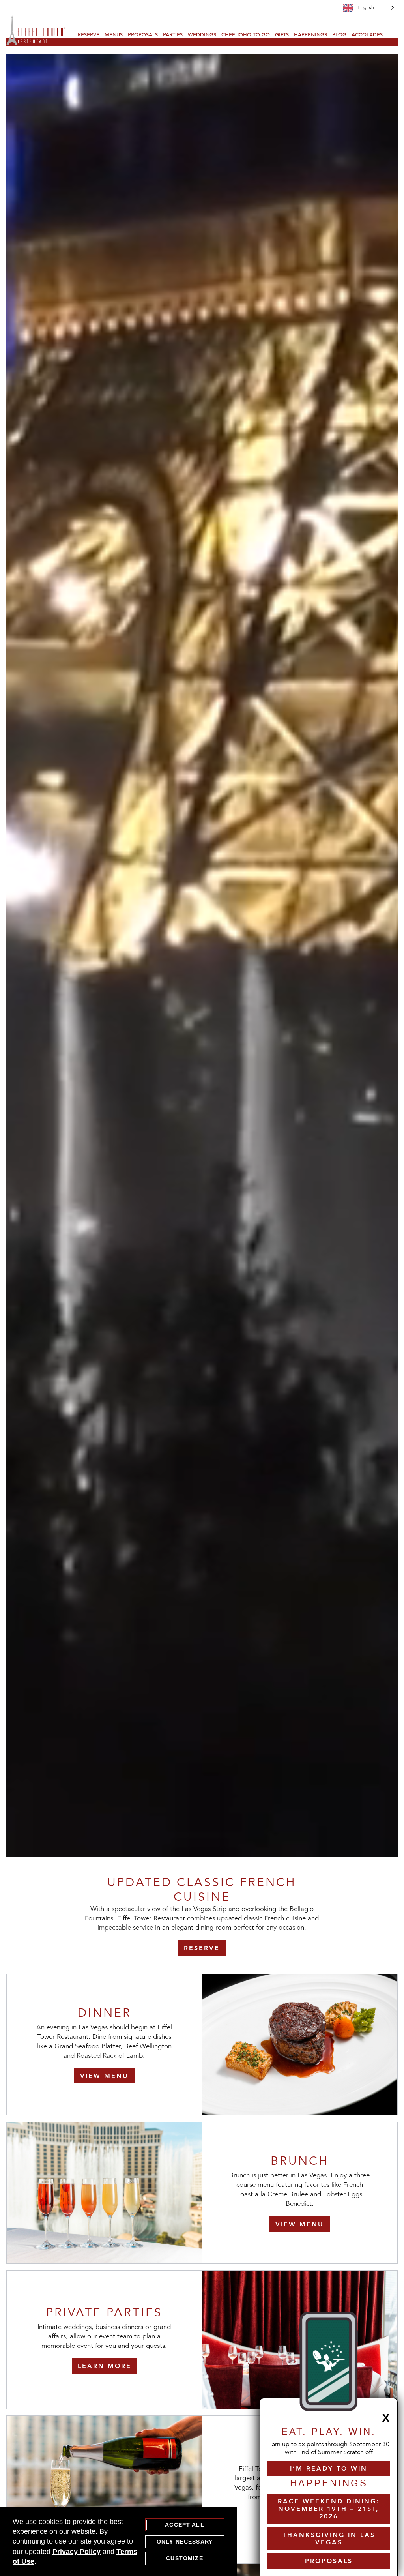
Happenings (310, 35)
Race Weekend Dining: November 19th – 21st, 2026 (329, 2509)
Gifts (282, 35)
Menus (114, 35)
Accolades (367, 35)
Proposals (143, 35)
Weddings (202, 35)
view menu (104, 2076)
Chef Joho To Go (246, 35)
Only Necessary (185, 2542)
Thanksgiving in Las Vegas (329, 2539)
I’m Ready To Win (329, 2468)
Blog (339, 35)
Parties (173, 35)
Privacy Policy (77, 2552)
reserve (202, 1948)
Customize (184, 2558)
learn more (105, 2366)
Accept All (185, 2525)
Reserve (89, 35)
